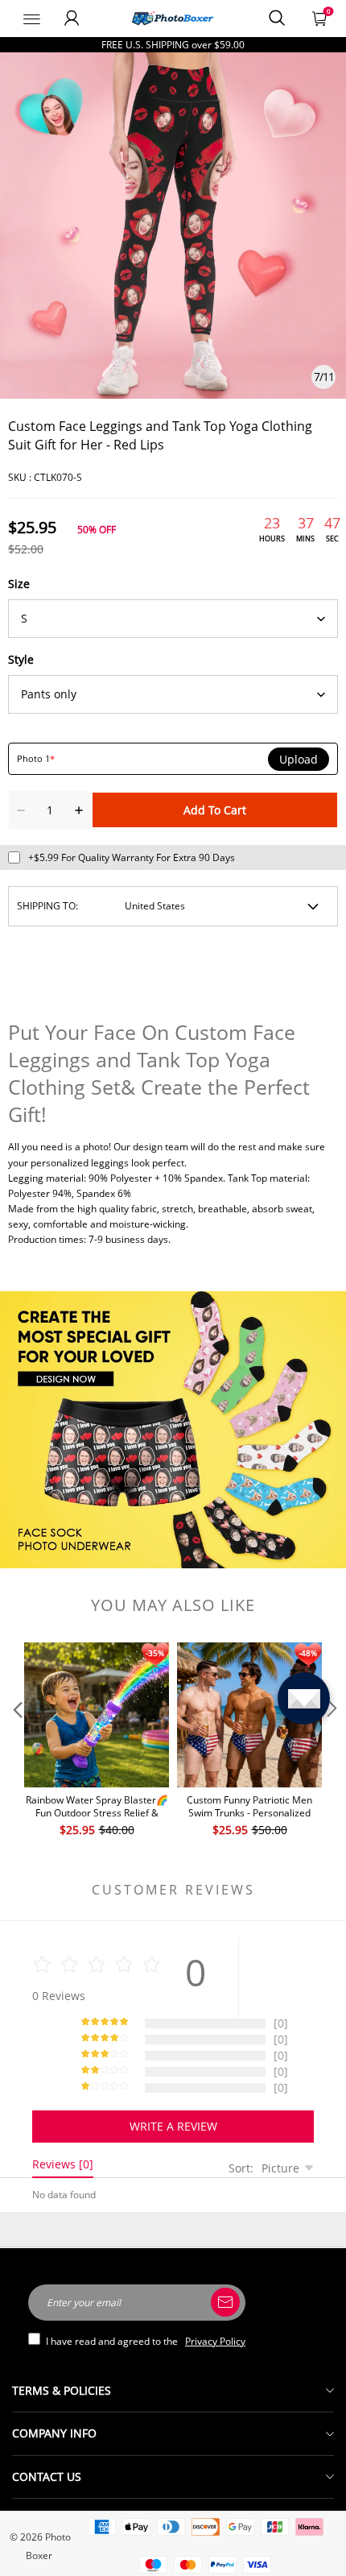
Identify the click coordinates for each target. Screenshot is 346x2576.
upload (299, 760)
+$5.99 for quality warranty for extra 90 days (132, 857)
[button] (16, 1741)
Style (21, 659)
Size (19, 584)
